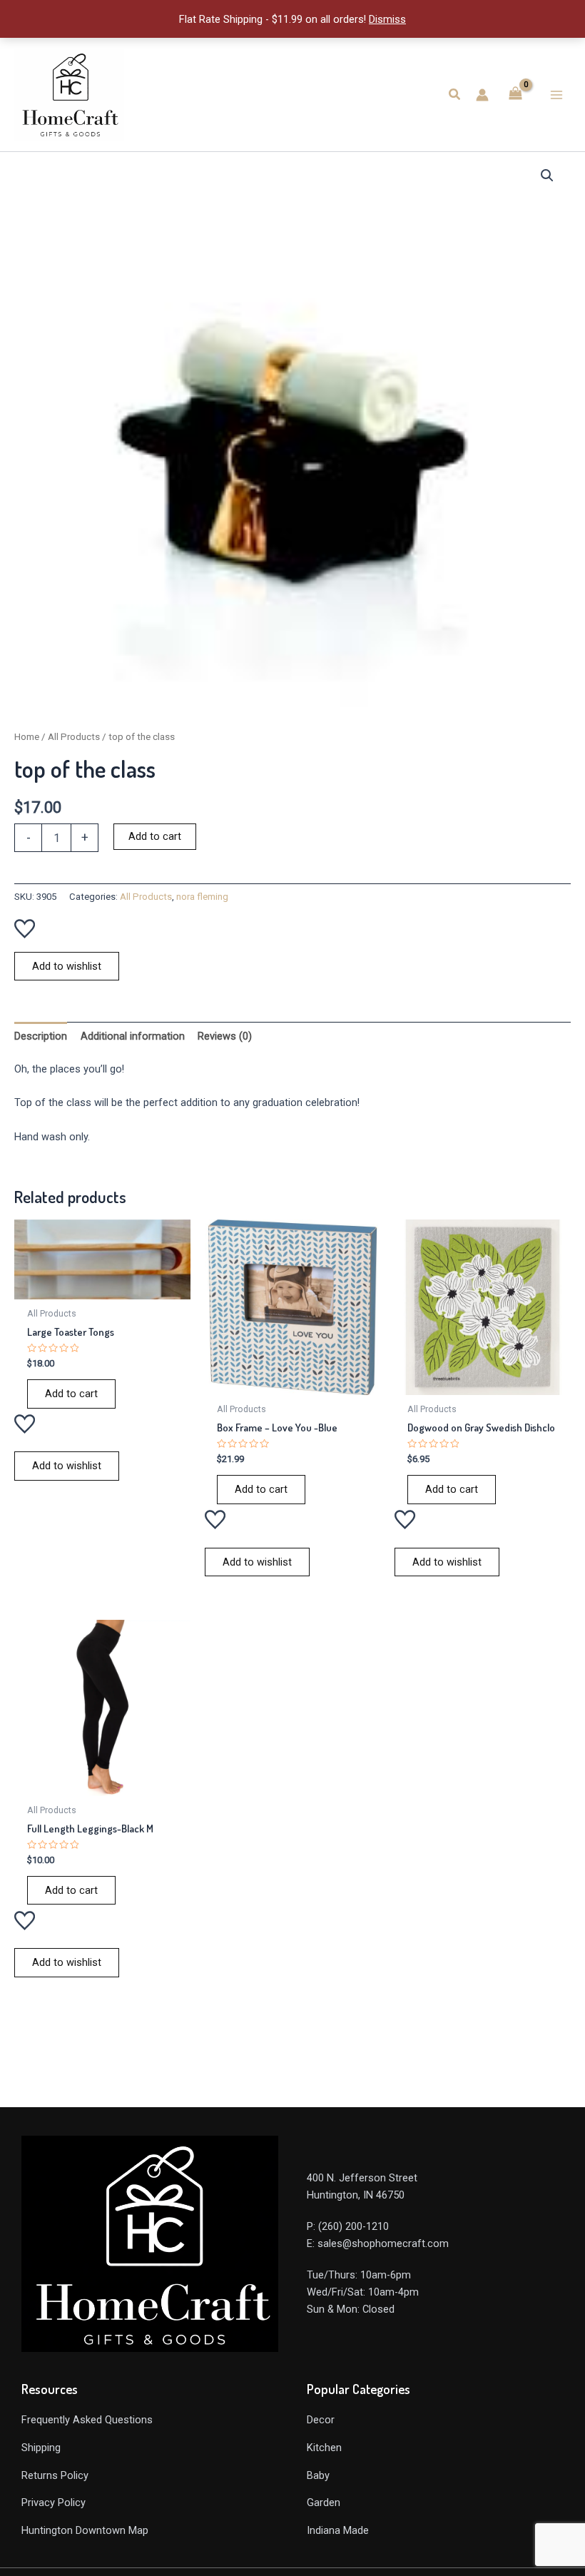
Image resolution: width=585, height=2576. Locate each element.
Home (27, 737)
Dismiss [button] (387, 19)
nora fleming (202, 897)
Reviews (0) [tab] (225, 1036)
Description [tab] (41, 1036)
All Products (74, 737)
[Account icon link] (482, 95)
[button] (455, 95)
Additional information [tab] (133, 1036)
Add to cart (155, 836)
